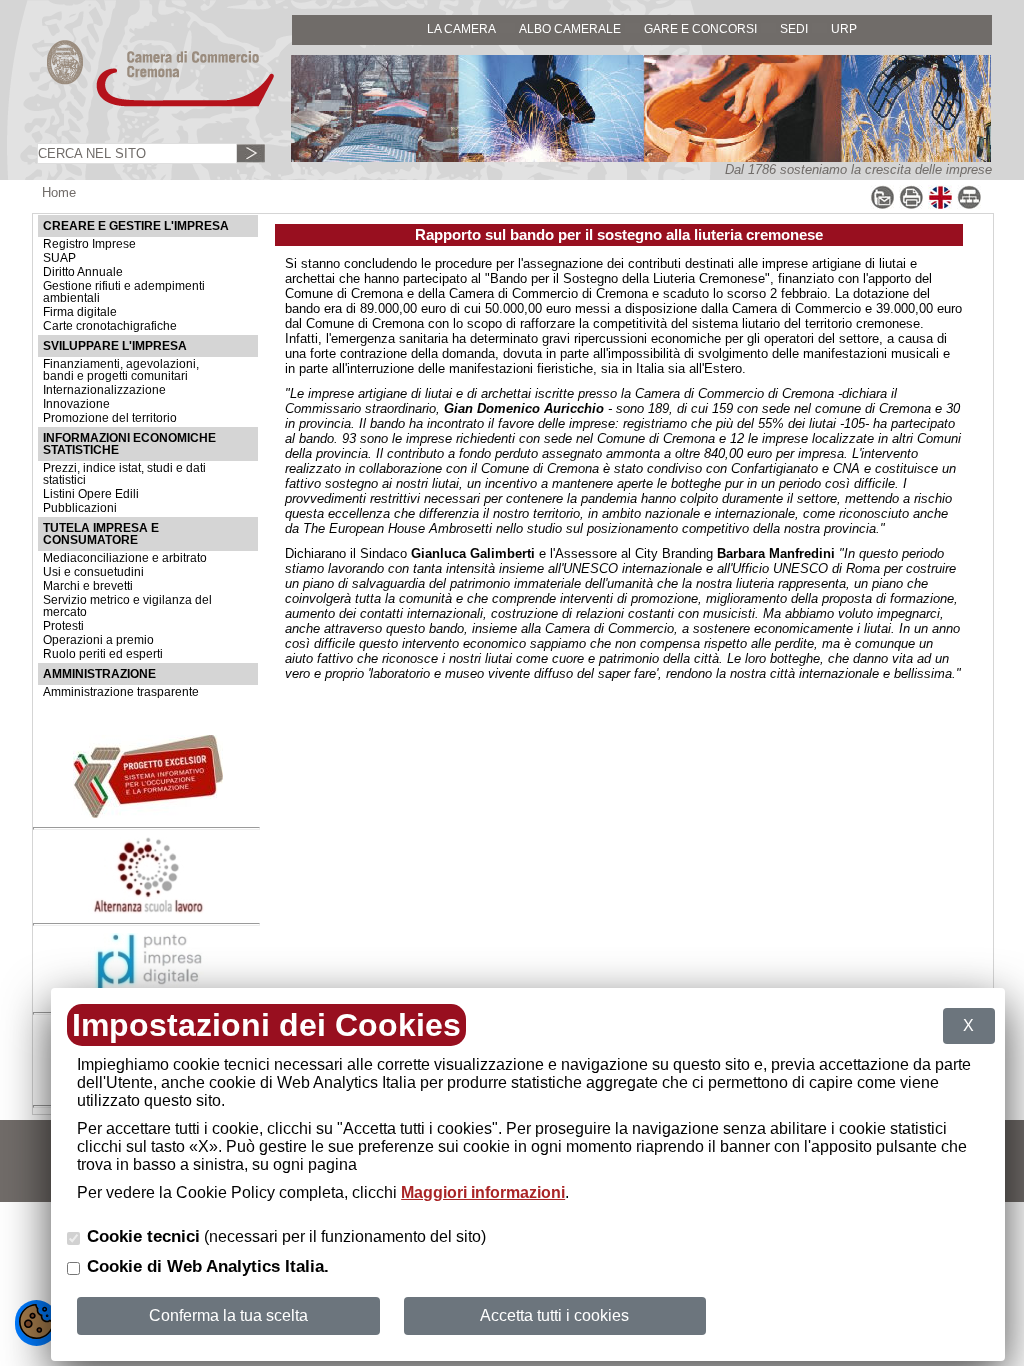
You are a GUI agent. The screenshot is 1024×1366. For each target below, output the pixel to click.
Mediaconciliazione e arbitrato (125, 558)
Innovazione (76, 404)
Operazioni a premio (98, 640)
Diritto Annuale (83, 272)
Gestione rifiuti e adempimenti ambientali (124, 292)
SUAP (59, 258)
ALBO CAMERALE (570, 28)
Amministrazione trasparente (121, 692)
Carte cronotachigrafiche (110, 326)
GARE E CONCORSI (700, 28)
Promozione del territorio (110, 418)
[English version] (940, 205)
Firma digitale (80, 312)
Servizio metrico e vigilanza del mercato (127, 606)
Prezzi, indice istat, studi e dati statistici (124, 474)
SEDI (794, 28)
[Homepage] (142, 105)
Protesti (63, 626)
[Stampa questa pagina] (911, 205)
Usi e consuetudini (93, 572)
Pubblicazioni (80, 508)
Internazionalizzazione (104, 390)
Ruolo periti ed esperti (103, 654)
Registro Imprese (89, 244)
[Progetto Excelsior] (148, 813)
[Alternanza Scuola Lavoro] (148, 909)
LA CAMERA (461, 28)
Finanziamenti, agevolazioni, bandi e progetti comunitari (121, 370)
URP (844, 28)
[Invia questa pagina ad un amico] (882, 205)
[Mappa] (969, 205)
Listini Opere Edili (91, 494)
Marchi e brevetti (88, 586)
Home (59, 192)
